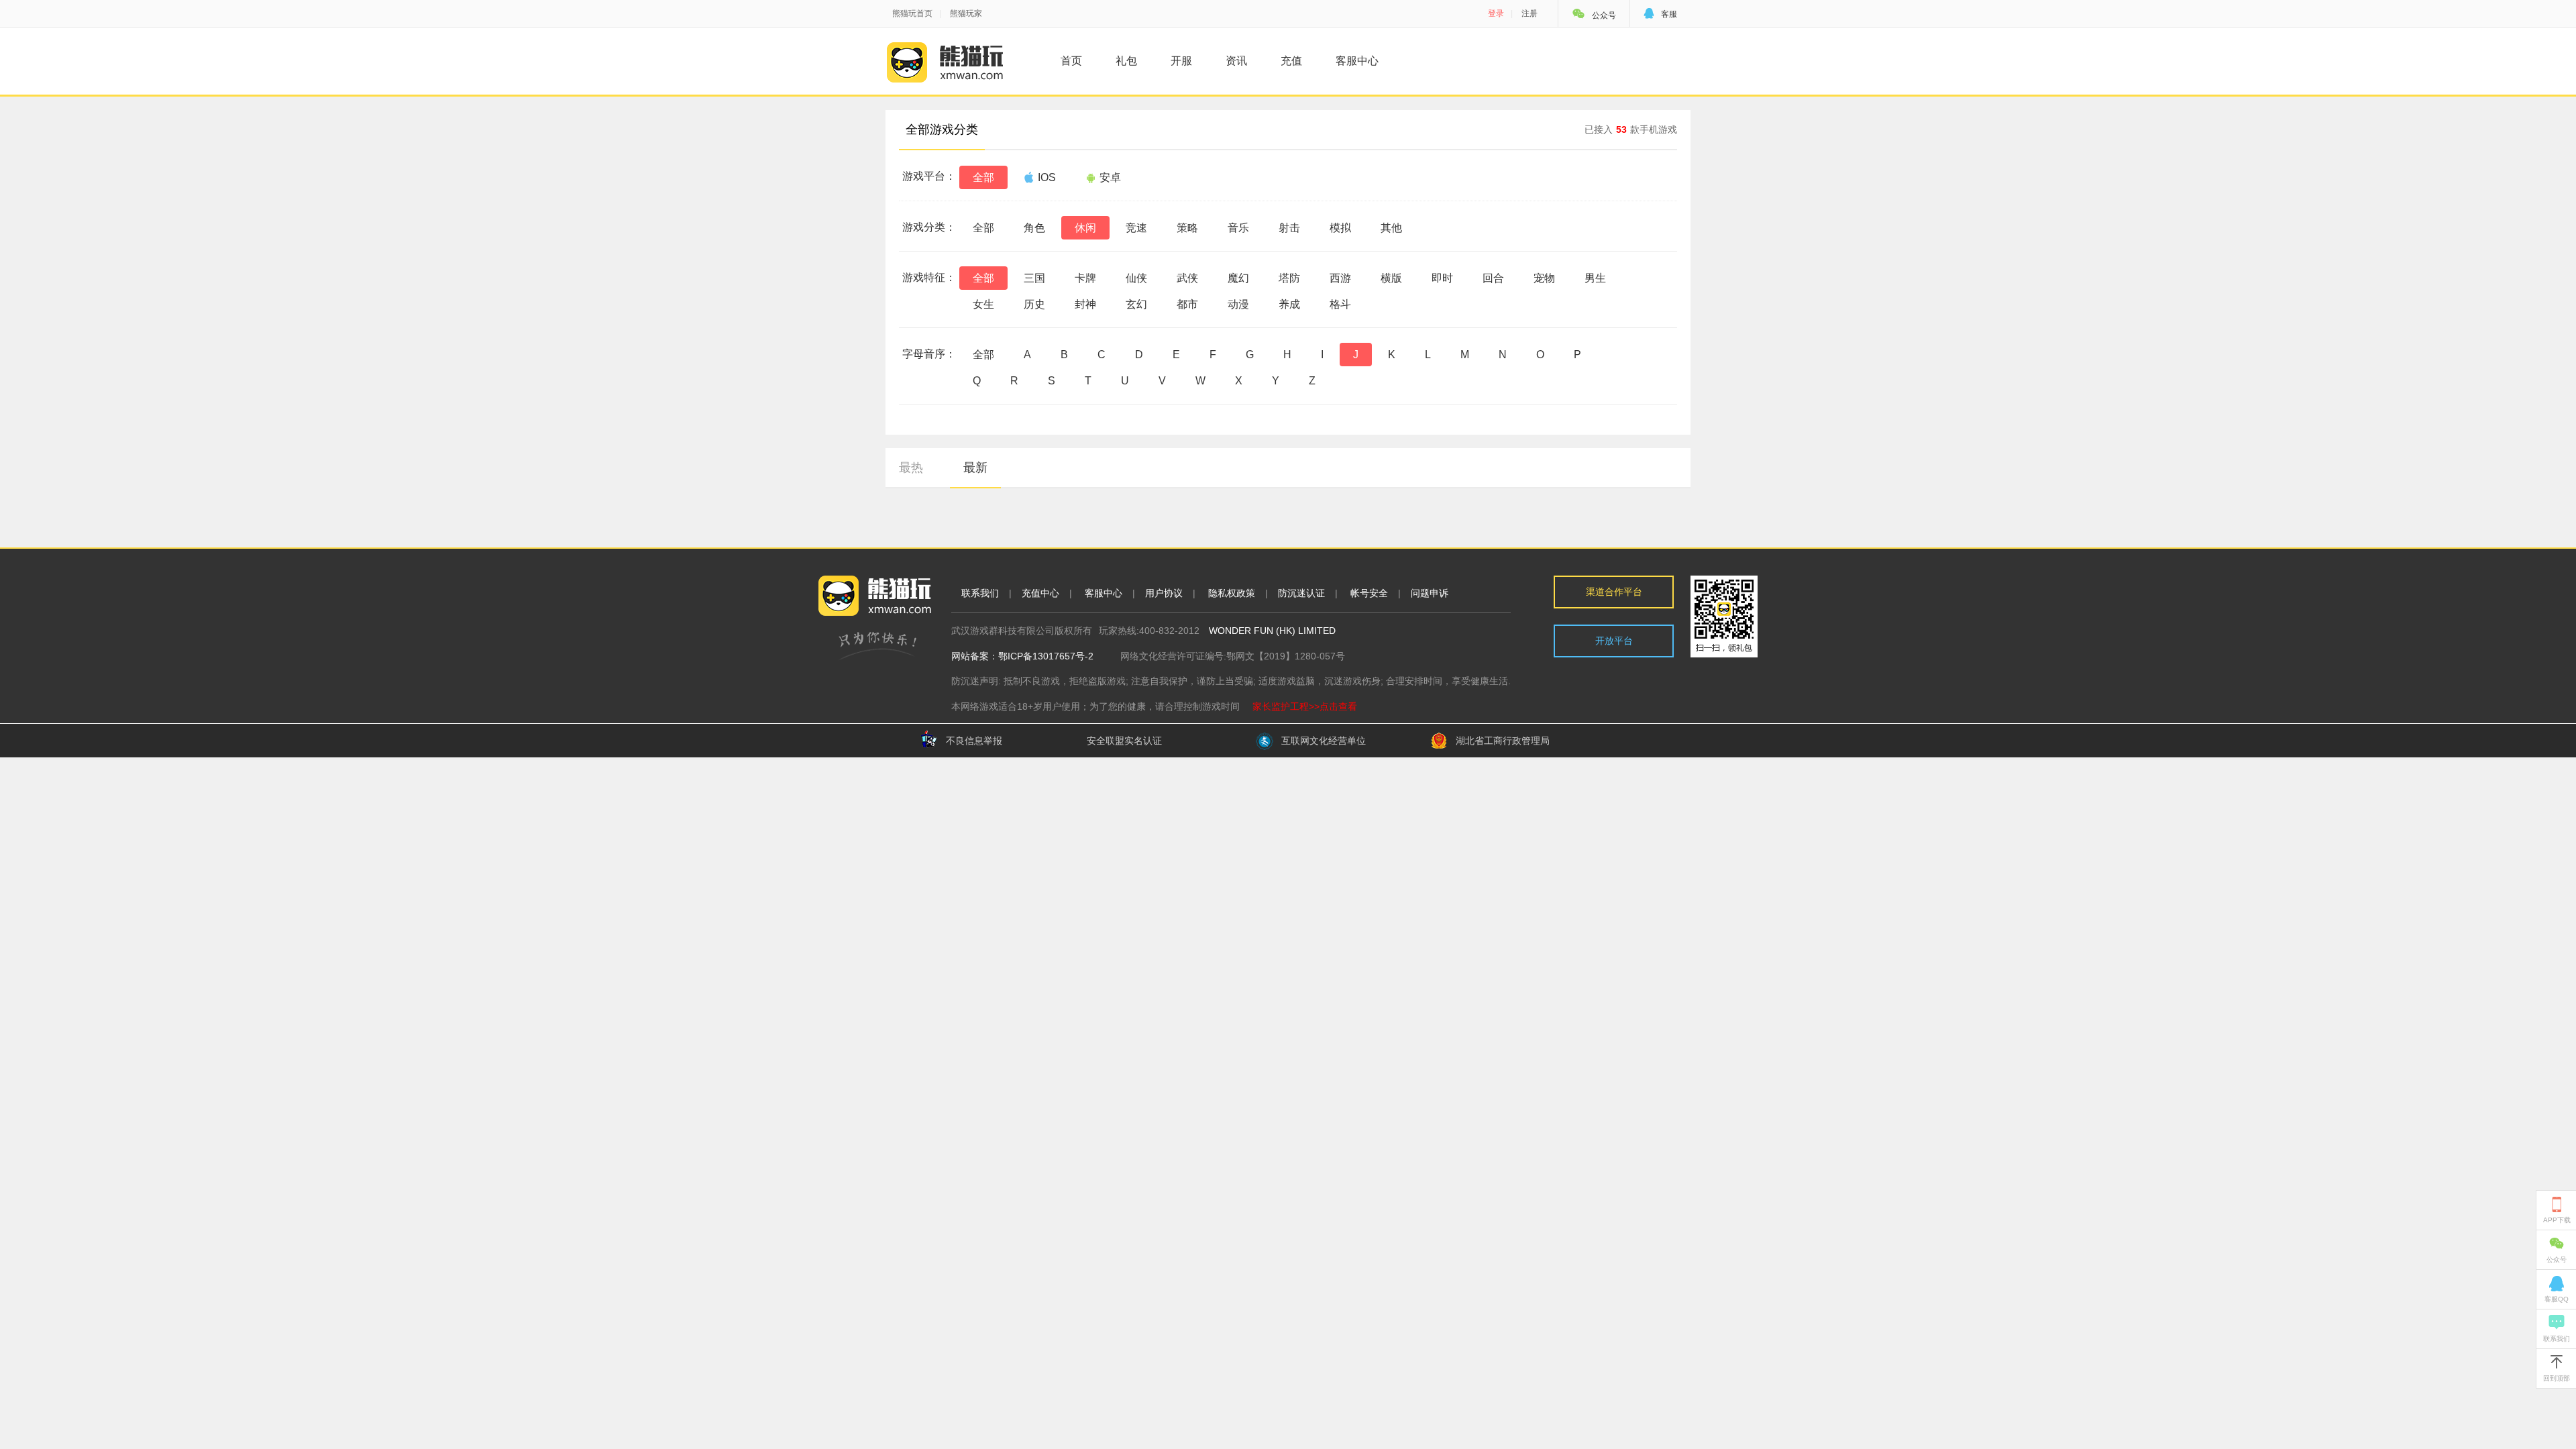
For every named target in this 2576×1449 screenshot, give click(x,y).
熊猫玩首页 (912, 13)
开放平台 (1614, 641)
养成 (1289, 304)
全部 (983, 177)
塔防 (1289, 278)
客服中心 (1357, 61)
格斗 (1340, 304)
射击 (1289, 228)
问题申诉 (1430, 593)
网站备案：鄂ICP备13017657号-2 (1022, 656)
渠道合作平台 (1614, 592)
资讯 (1236, 61)
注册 (1529, 13)
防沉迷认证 (1301, 593)
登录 (1496, 13)
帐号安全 (1369, 593)
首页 (1071, 61)
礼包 (1126, 61)
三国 (1034, 278)
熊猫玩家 (966, 13)
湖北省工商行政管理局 (1503, 741)
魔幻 (1238, 278)
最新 (975, 468)
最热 (911, 468)
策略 (1187, 228)
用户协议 (1164, 593)
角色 (1034, 228)
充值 (1291, 61)
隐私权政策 (1232, 593)
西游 (1340, 278)
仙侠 (1136, 278)
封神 (1085, 304)
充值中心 (1040, 593)
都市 (1187, 304)
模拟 (1340, 228)
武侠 (1187, 278)
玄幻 (1136, 304)
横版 (1391, 278)
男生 (1595, 278)
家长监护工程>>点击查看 (1305, 706)
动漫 (1238, 304)
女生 (983, 304)
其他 (1391, 228)
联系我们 (980, 593)
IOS (1047, 177)
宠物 (1544, 278)
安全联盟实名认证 (1124, 741)
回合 (1493, 278)
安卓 (1110, 177)
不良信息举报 (974, 741)
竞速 (1136, 228)
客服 (1660, 14)
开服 (1181, 61)
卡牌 (1085, 278)
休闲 (1085, 228)
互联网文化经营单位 (1324, 741)
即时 (1442, 278)
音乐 (1238, 228)
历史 (1034, 304)
